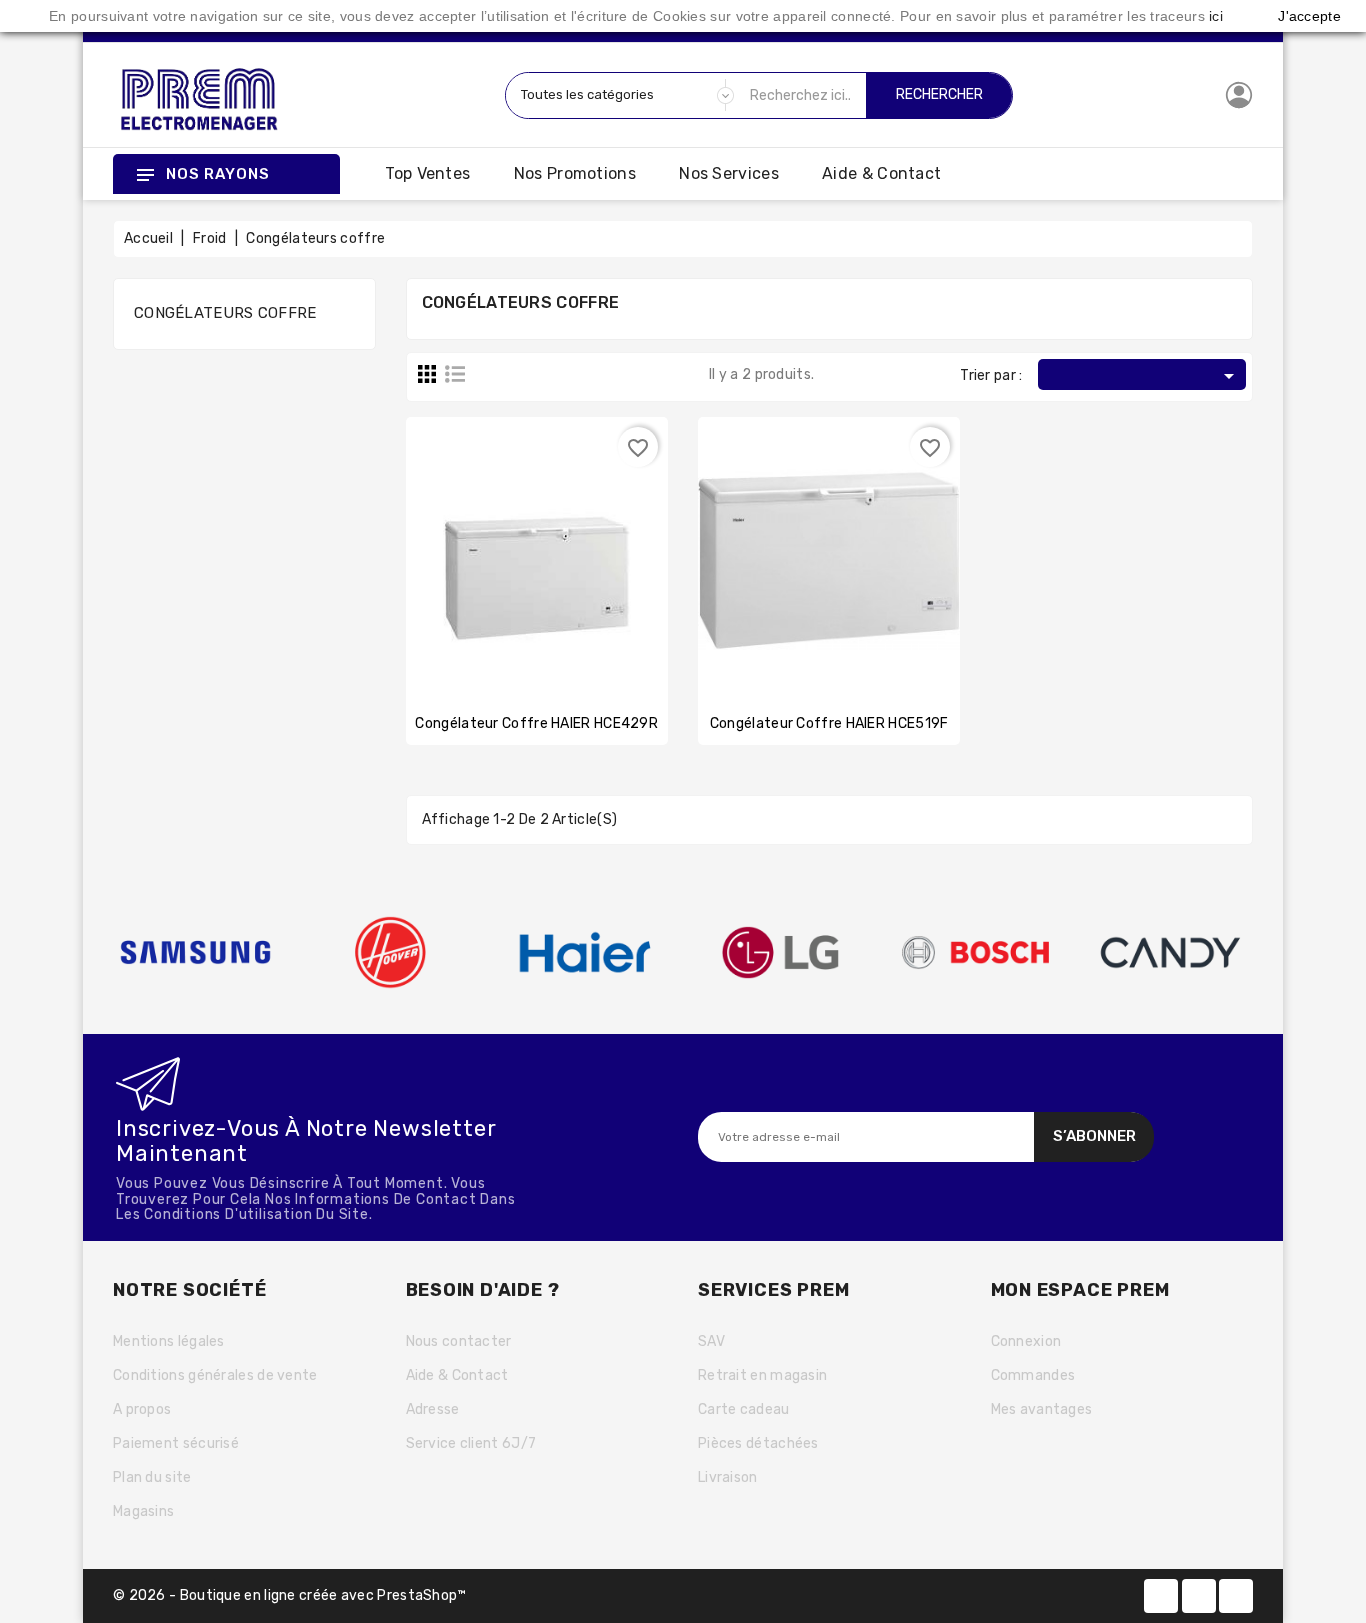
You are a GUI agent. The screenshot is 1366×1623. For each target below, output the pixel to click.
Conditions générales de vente (215, 1375)
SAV (711, 1341)
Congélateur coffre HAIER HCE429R (536, 723)
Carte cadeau (744, 1409)
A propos (142, 1409)
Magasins (143, 1511)
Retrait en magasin (762, 1375)
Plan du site (152, 1477)
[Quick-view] (576, 540)
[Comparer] (537, 540)
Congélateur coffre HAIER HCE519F (829, 723)
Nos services (729, 173)
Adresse (433, 1409)
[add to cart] (497, 540)
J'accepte (1309, 16)
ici (1216, 16)
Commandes (1033, 1375)
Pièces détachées (758, 1443)
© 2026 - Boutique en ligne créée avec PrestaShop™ (290, 1595)
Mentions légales (169, 1341)
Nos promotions (575, 173)
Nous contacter (459, 1341)
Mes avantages (1042, 1409)
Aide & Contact (881, 173)
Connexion (1026, 1341)
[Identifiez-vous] (1239, 94)
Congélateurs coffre (225, 313)
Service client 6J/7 (471, 1443)
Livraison (728, 1477)
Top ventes (427, 173)
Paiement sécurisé (176, 1443)
